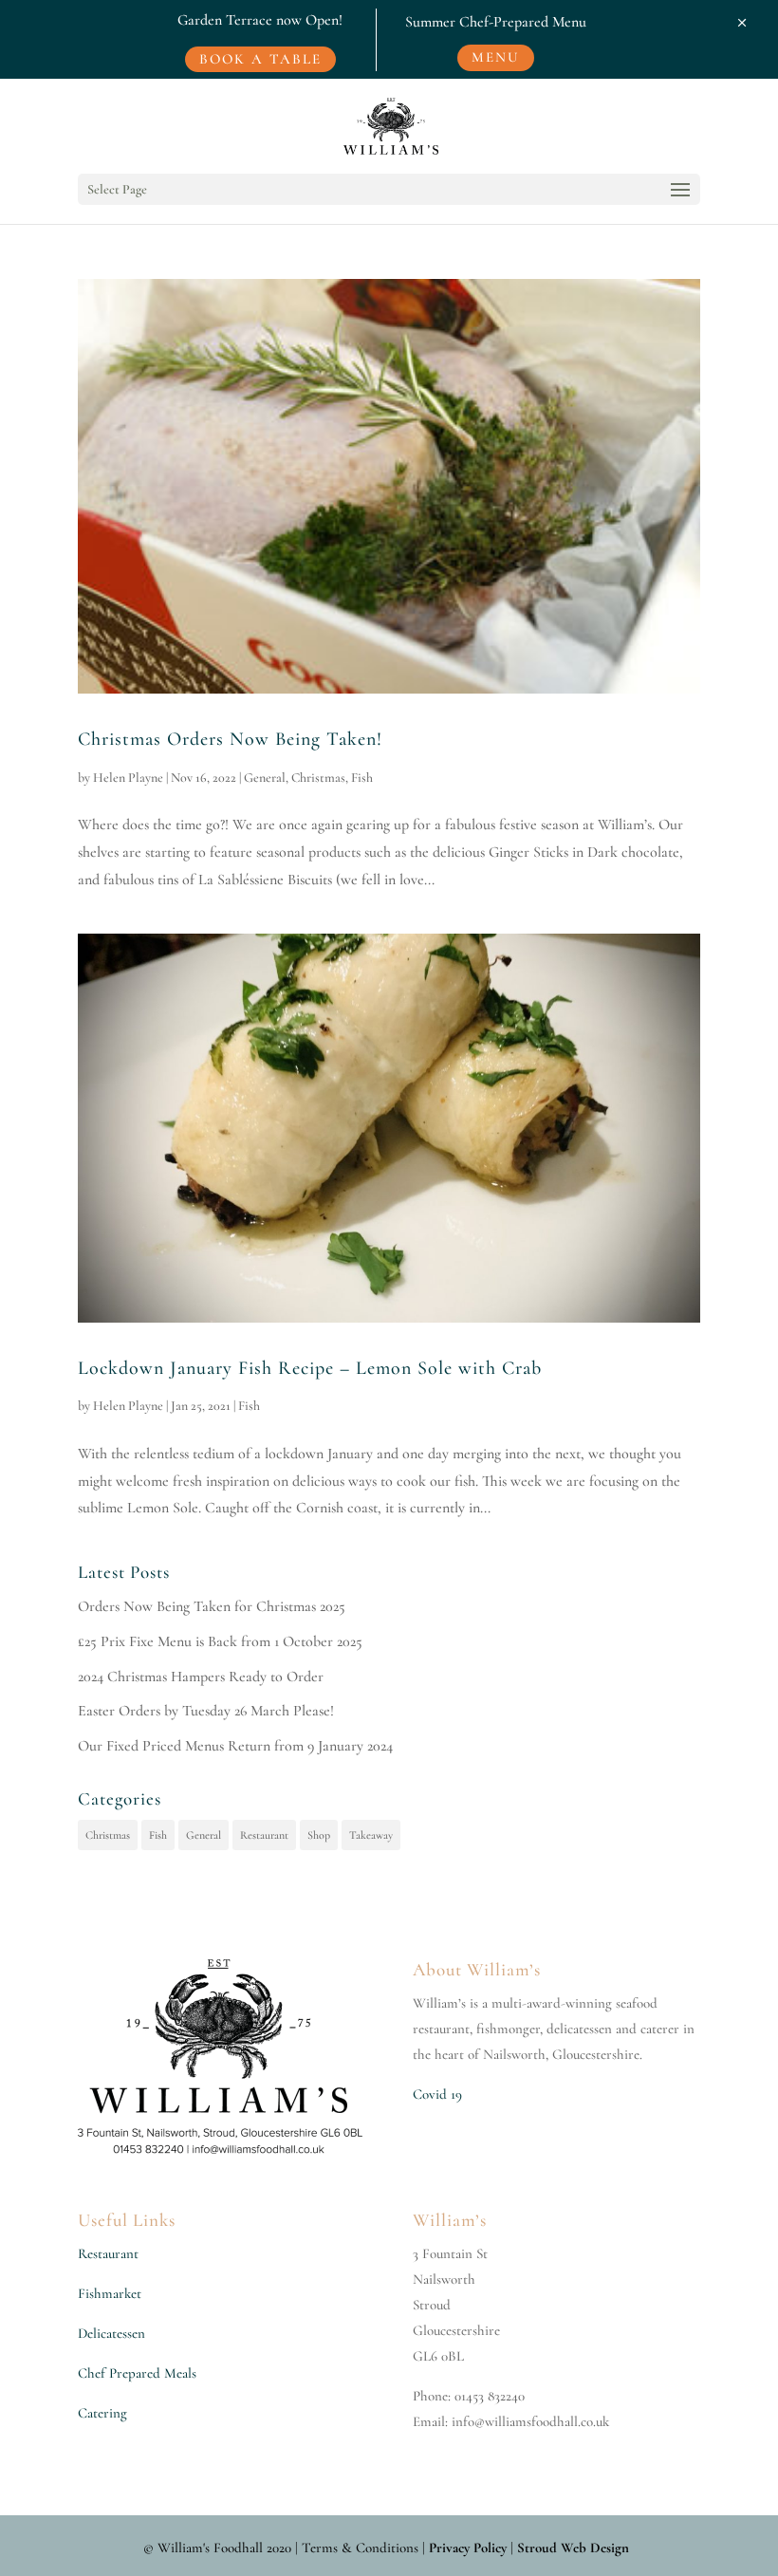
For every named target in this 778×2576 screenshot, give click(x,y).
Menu (496, 57)
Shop (319, 1835)
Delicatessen (111, 2333)
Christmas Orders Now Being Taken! (230, 739)
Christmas (318, 778)
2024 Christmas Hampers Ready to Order (201, 1677)
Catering (102, 2413)
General (265, 778)
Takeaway (371, 1835)
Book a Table (260, 59)
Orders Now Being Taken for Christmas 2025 (212, 1606)
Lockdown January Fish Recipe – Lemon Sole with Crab (310, 1368)
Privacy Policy (468, 2548)
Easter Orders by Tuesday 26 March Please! (206, 1711)
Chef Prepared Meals (137, 2373)
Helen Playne (128, 778)
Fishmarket (110, 2293)
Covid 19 (437, 2094)
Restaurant (264, 1835)
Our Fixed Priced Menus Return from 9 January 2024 (235, 1746)
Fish (362, 778)
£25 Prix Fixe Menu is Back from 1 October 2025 (220, 1641)
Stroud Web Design (573, 2548)
